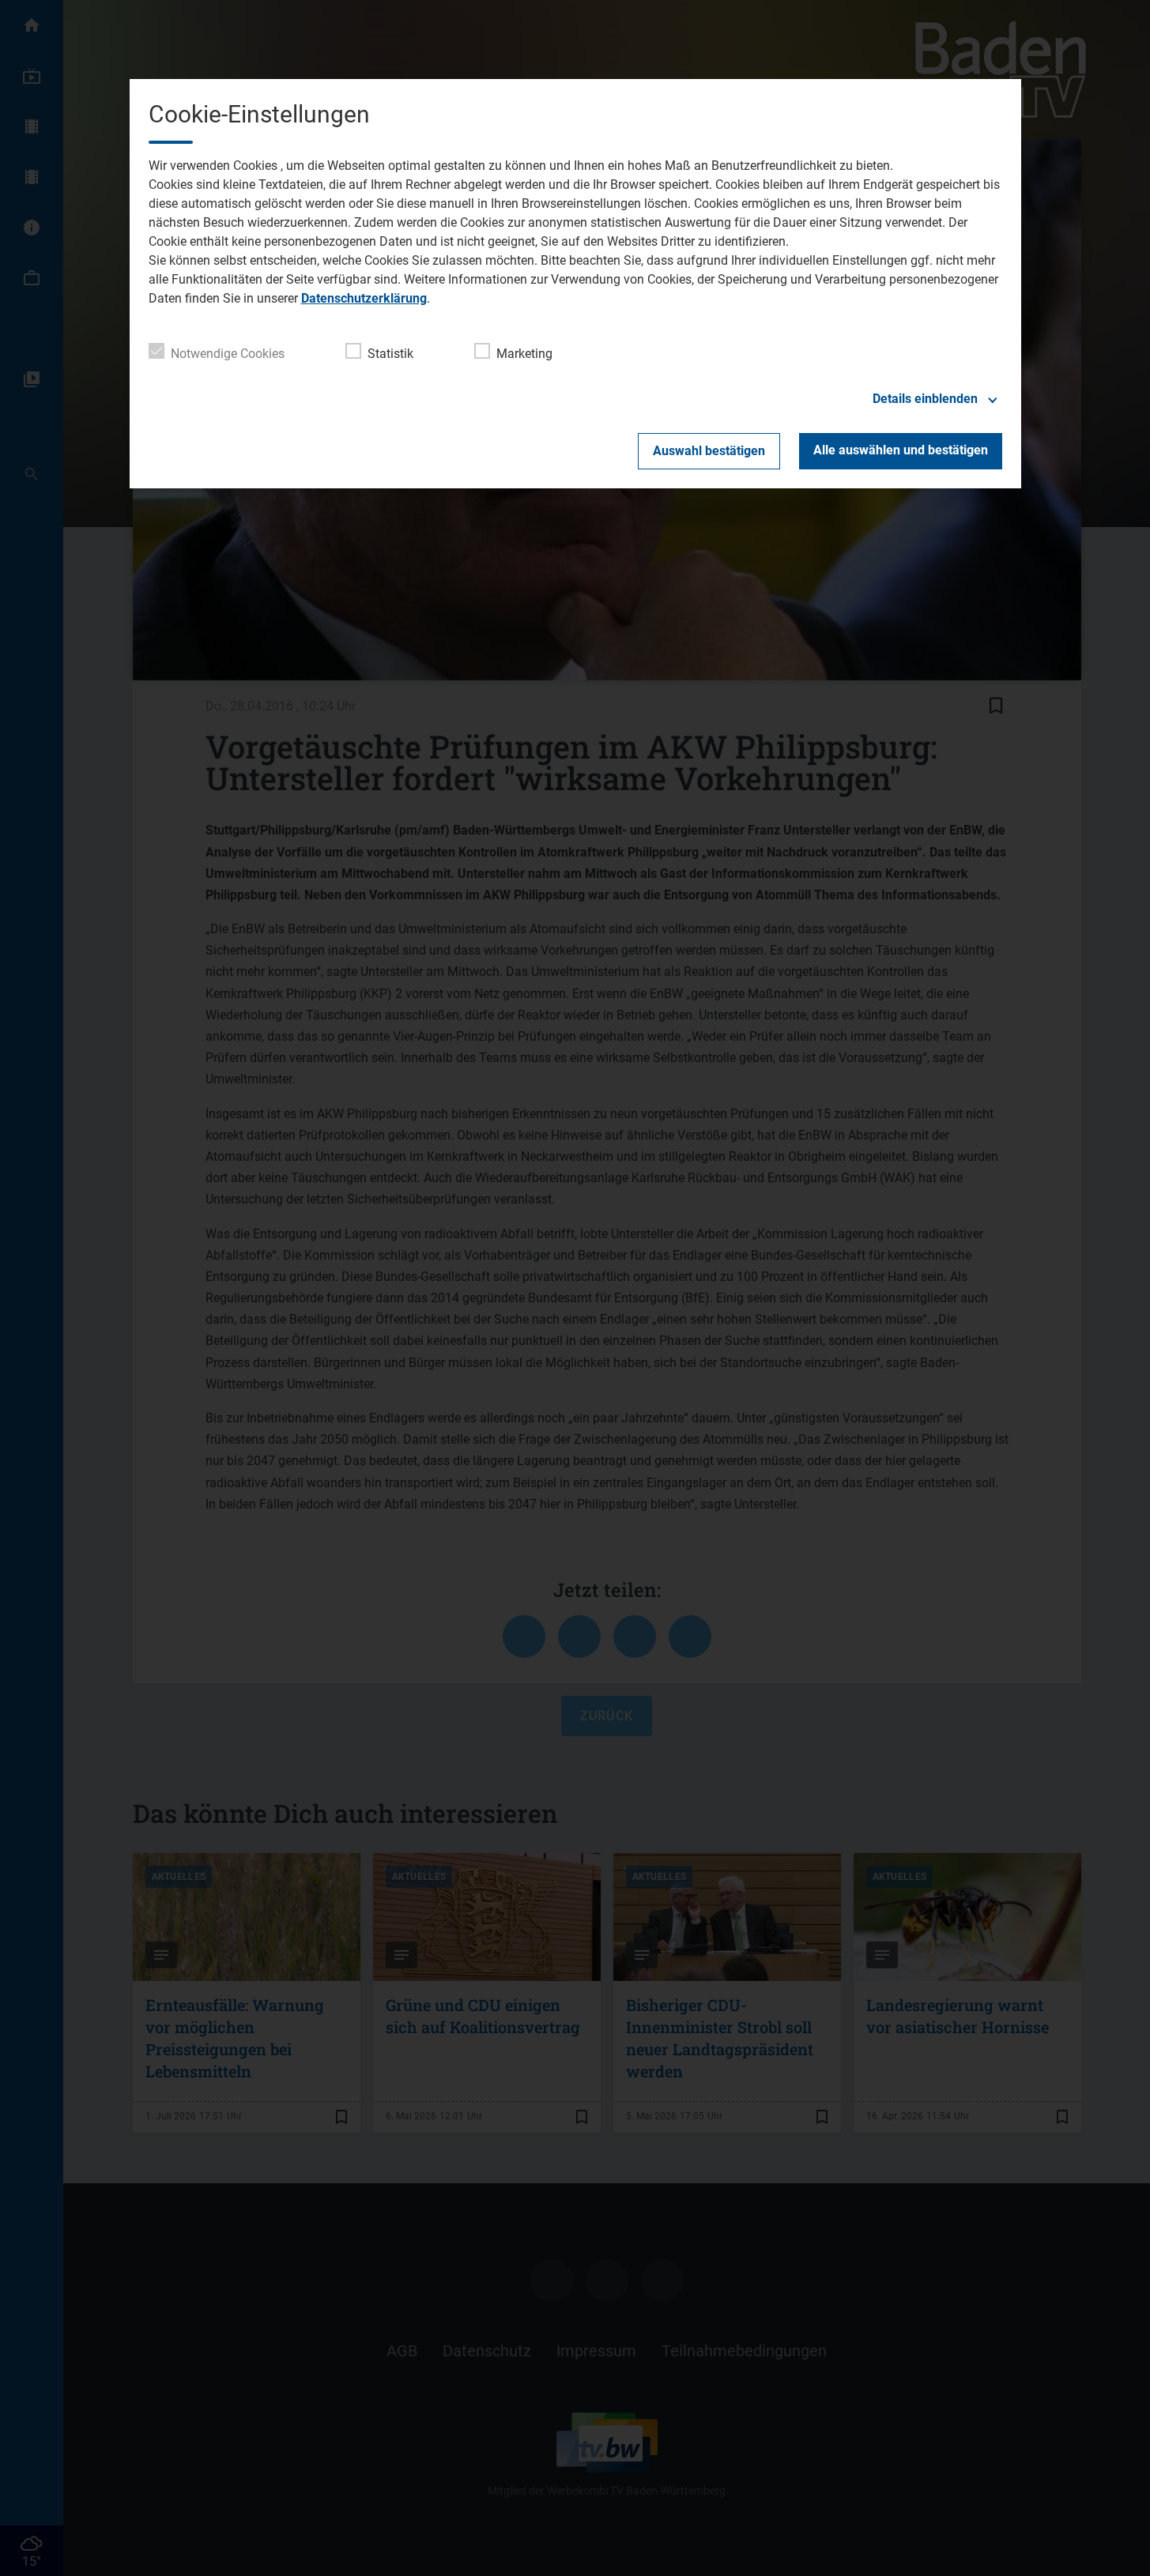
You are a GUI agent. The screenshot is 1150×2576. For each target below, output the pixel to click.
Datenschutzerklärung (364, 298)
